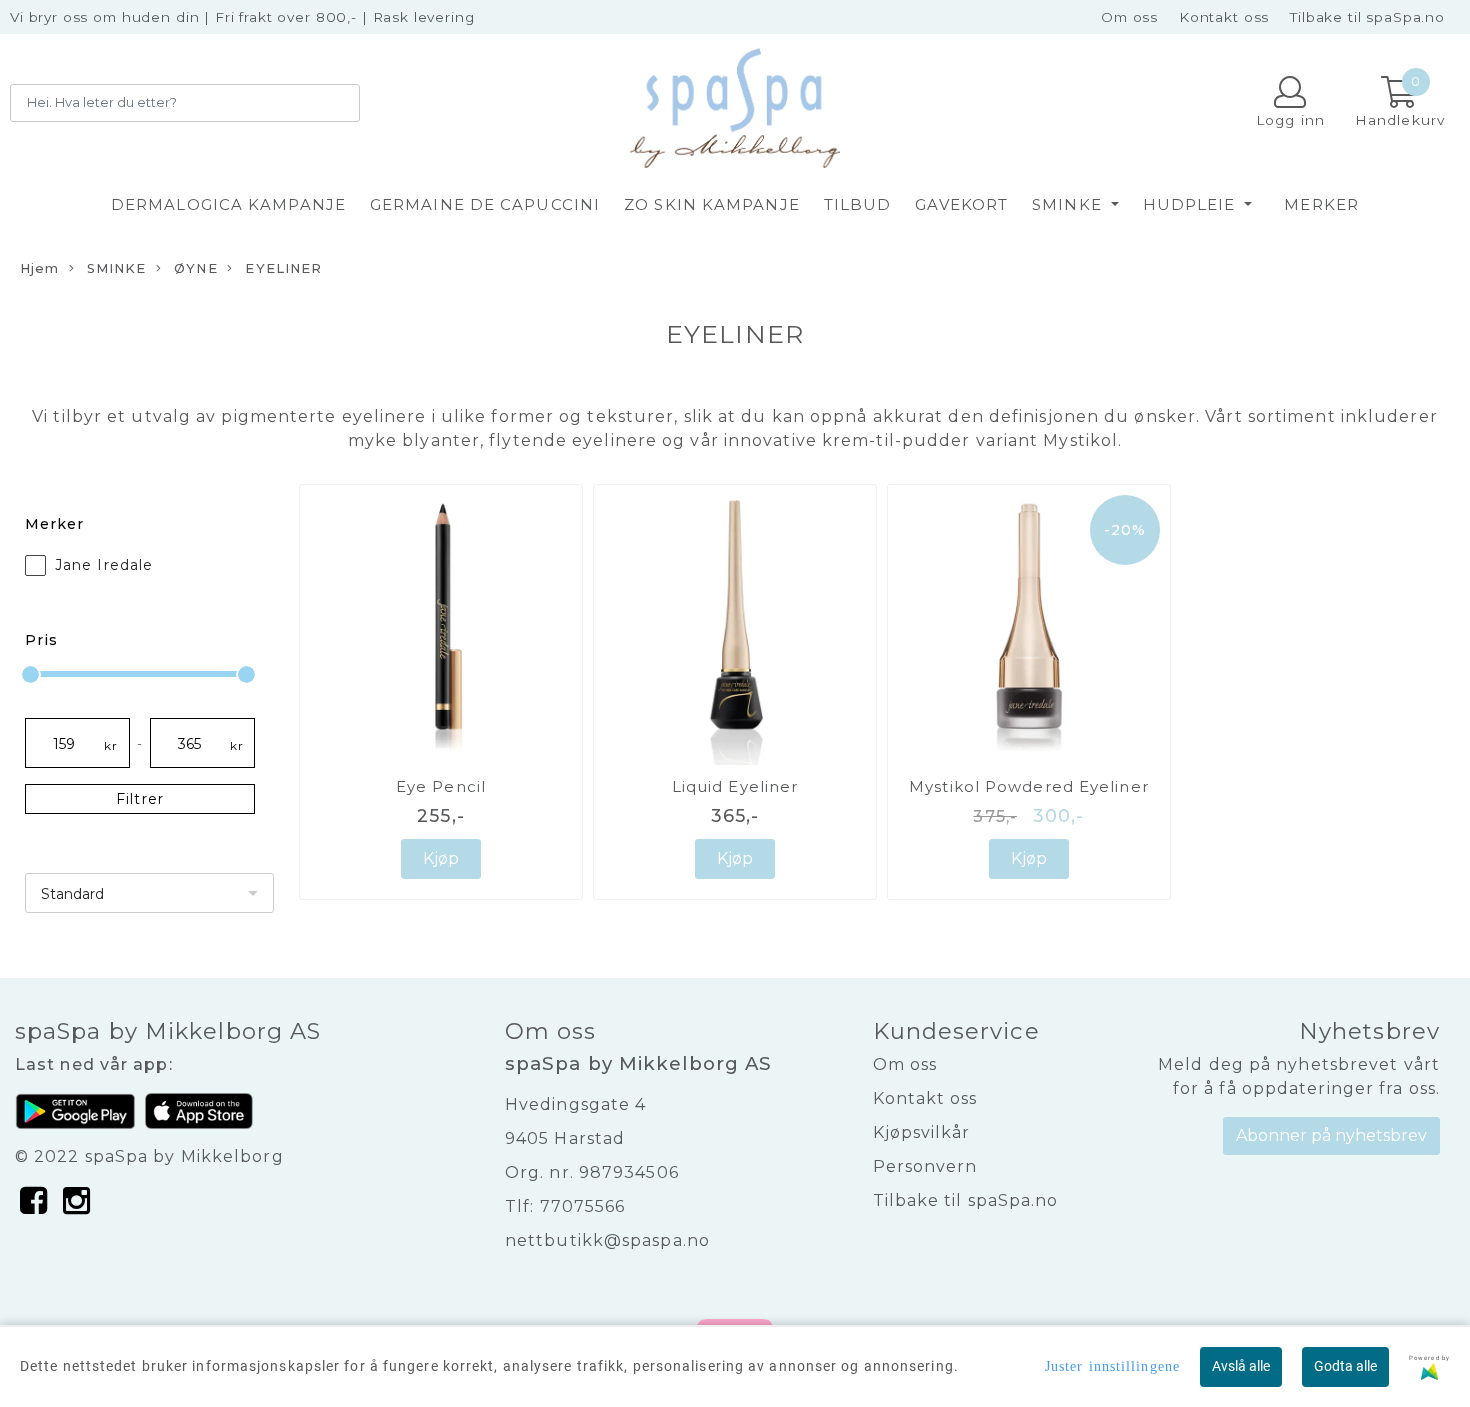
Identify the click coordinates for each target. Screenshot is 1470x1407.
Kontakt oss (1224, 17)
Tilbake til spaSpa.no (1367, 17)
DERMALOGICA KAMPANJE (228, 204)
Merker (1321, 204)
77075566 (583, 1206)
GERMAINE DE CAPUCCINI (485, 204)
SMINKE (1069, 204)
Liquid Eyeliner (735, 786)
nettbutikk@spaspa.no (607, 1240)
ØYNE (194, 268)
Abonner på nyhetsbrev (1331, 1135)
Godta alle (1345, 1366)
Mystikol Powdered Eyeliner (1029, 786)
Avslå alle (1241, 1366)
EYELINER (281, 268)
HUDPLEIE (1192, 204)
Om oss (1129, 17)
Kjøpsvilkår (922, 1132)
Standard (72, 894)
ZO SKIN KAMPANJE (712, 204)
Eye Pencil (441, 786)
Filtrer (140, 799)
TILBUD (858, 204)
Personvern (925, 1166)
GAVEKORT (961, 204)
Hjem (39, 268)
